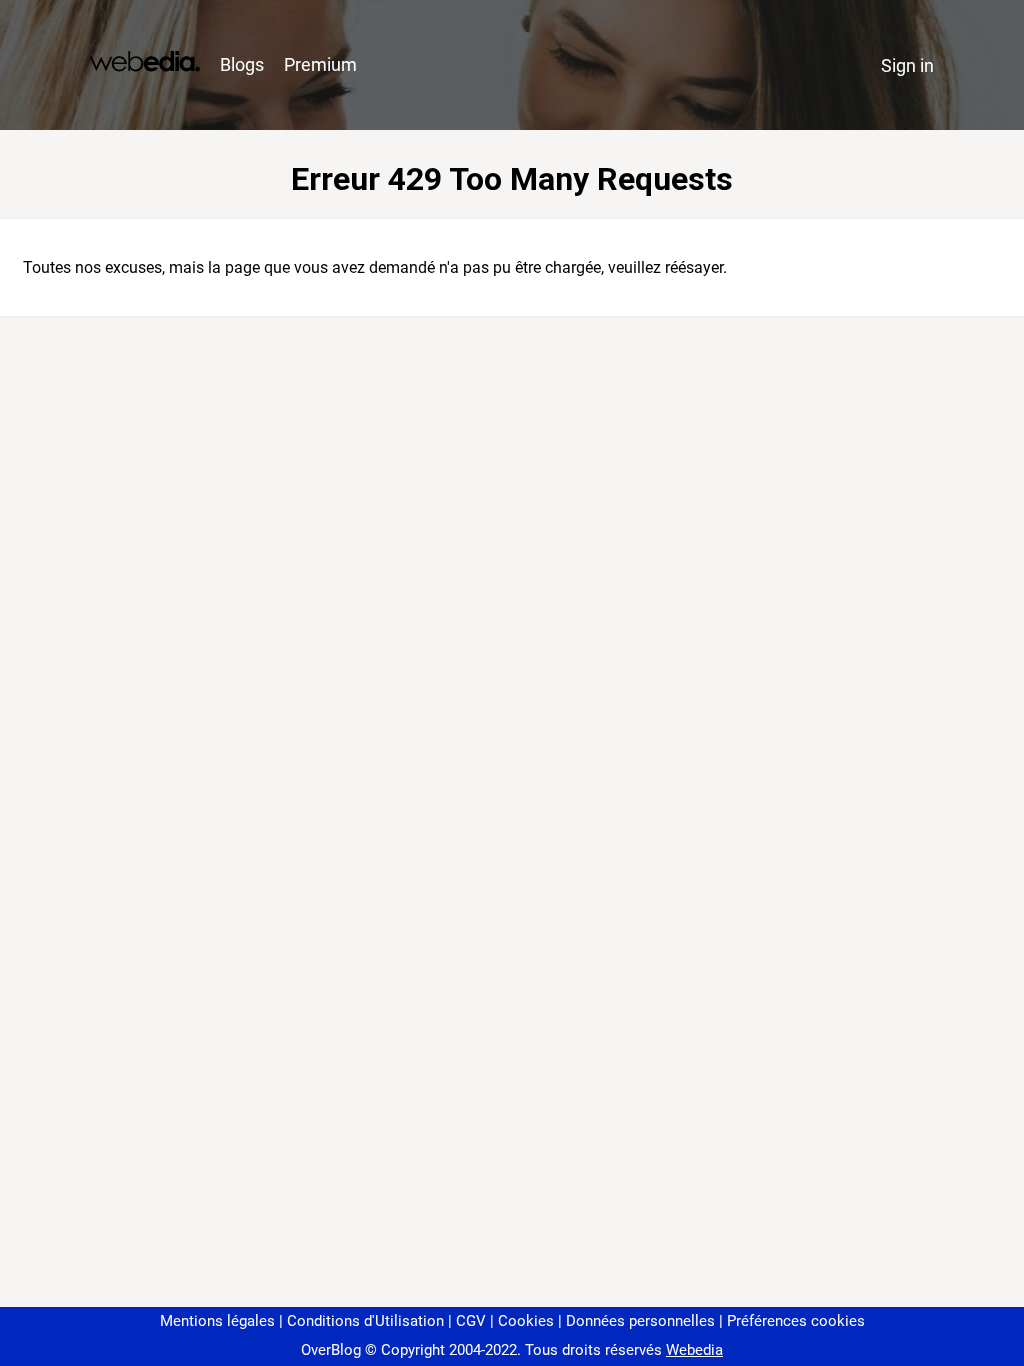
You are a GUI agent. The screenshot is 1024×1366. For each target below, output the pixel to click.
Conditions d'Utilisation (365, 1321)
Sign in (907, 65)
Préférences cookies (796, 1321)
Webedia (694, 1350)
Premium (320, 64)
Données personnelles (640, 1321)
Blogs (242, 64)
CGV (471, 1321)
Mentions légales (217, 1321)
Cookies (526, 1321)
